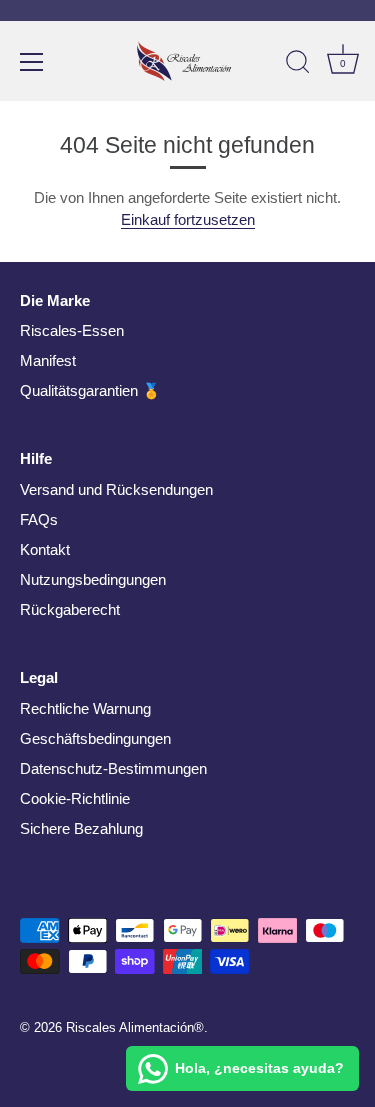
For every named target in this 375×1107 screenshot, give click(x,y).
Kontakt (45, 549)
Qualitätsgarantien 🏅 (90, 390)
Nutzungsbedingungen (93, 579)
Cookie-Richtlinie (75, 798)
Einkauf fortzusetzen (188, 219)
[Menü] (32, 62)
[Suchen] (298, 65)
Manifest (48, 360)
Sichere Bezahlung (81, 828)
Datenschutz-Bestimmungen (113, 768)
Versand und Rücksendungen (116, 489)
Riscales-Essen (72, 330)
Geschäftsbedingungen (95, 738)
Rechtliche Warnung (85, 708)
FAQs (39, 519)
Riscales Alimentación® (135, 1027)
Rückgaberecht (70, 609)
